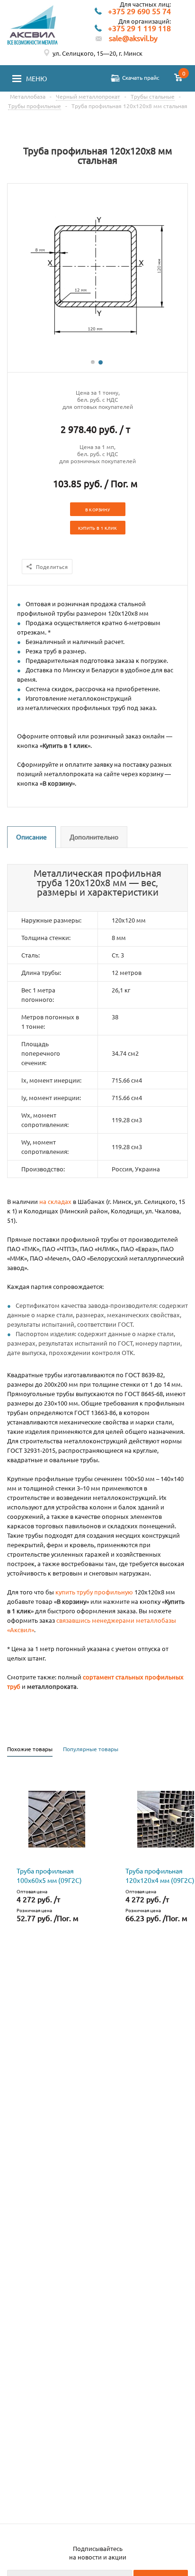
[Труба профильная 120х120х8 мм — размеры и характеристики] (97, 353)
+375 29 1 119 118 (139, 29)
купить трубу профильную (94, 1592)
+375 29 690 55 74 (139, 12)
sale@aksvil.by (133, 38)
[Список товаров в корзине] (178, 78)
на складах (55, 1201)
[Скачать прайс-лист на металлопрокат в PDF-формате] (115, 78)
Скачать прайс (141, 77)
